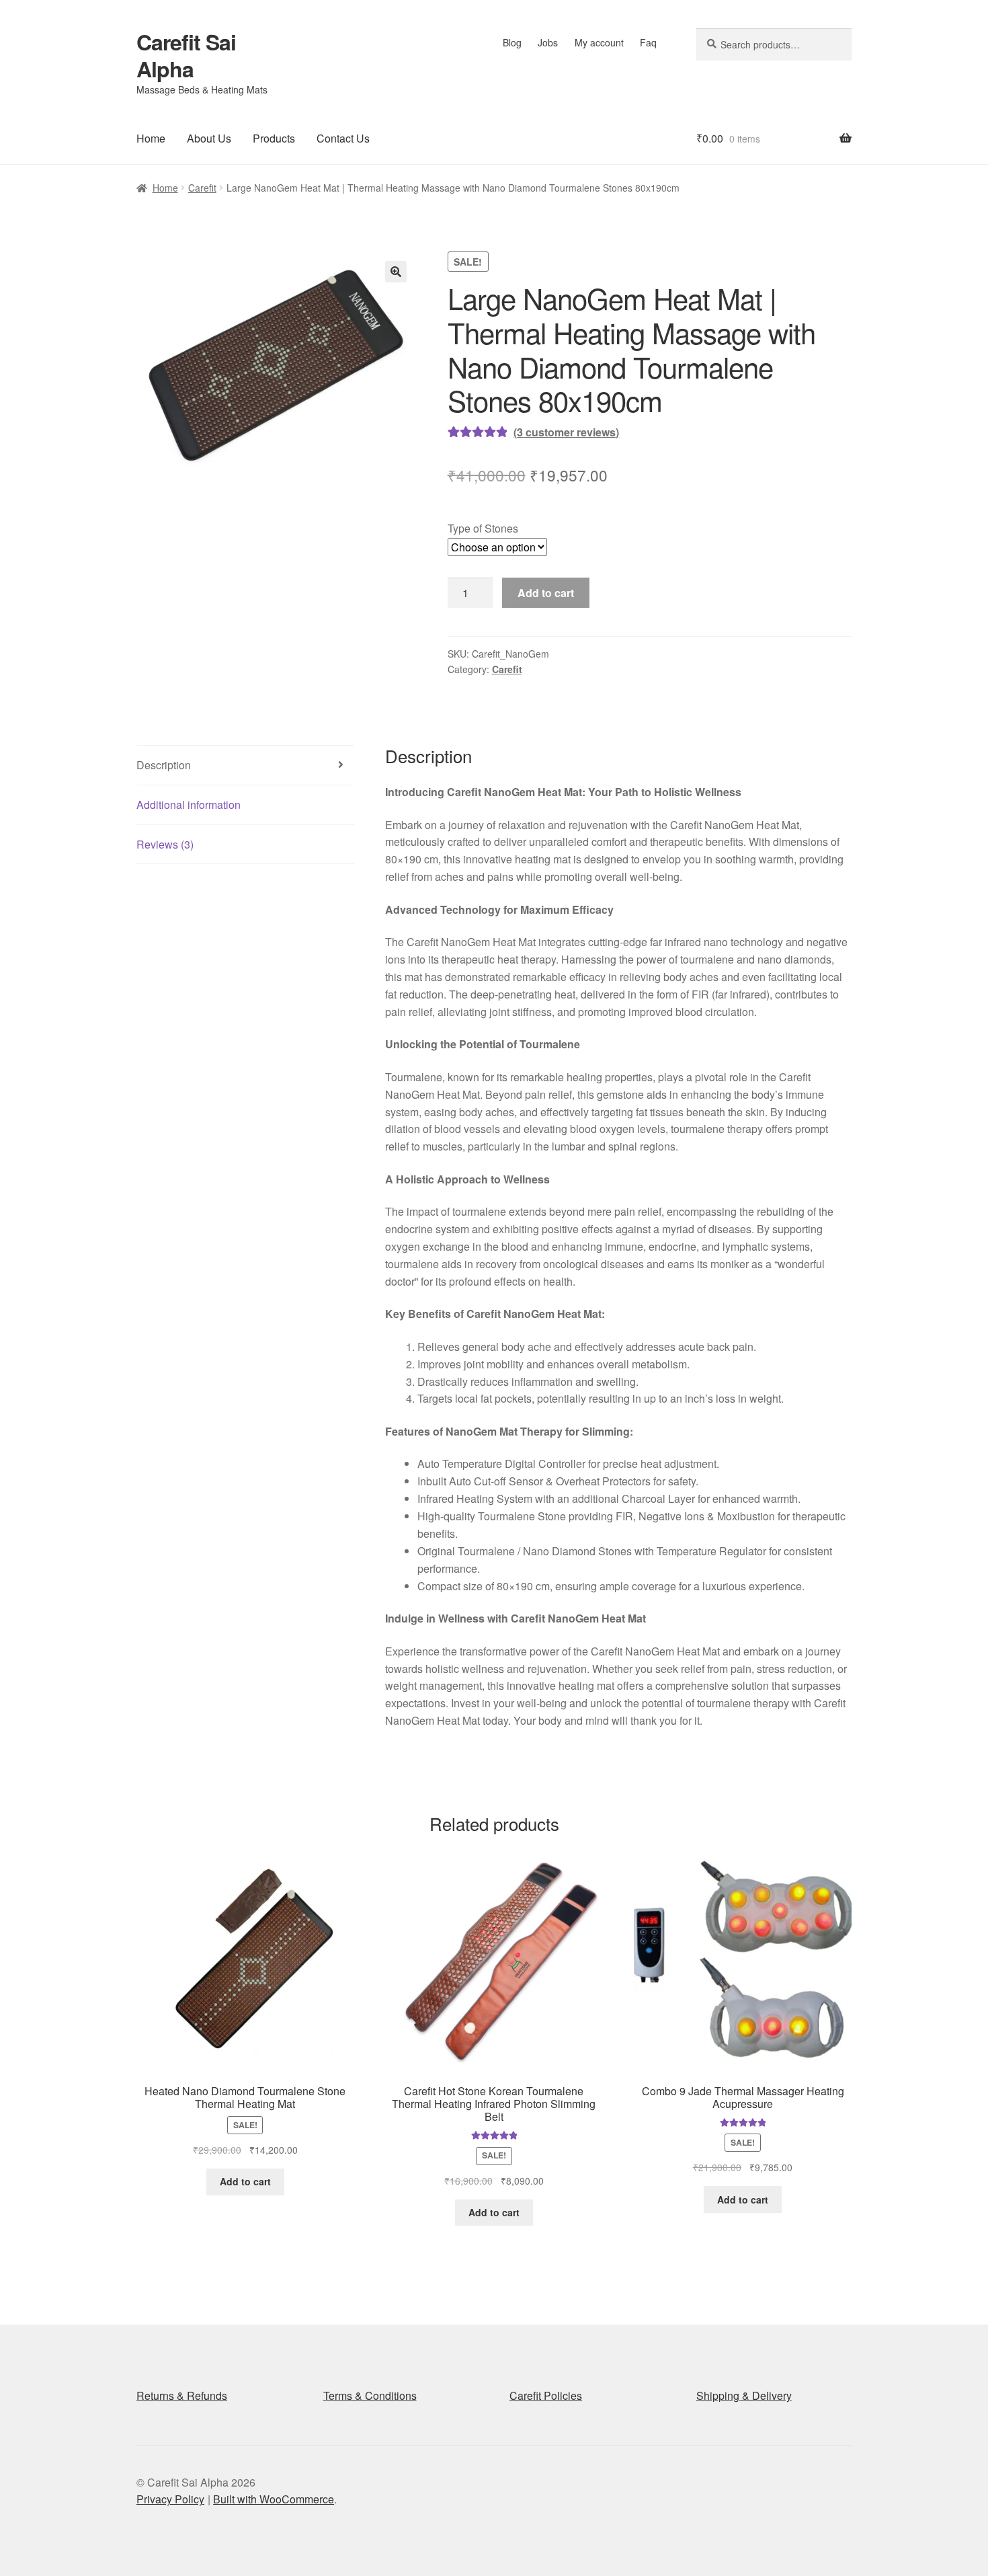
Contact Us (343, 138)
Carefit (202, 188)
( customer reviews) (566, 432)
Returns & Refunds (182, 2395)
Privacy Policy (170, 2499)
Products (274, 138)
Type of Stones (483, 528)
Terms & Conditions (370, 2395)
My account (599, 42)
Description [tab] (164, 765)
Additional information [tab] (189, 805)
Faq (648, 42)
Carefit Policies (546, 2395)
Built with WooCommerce (274, 2499)
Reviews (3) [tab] (165, 844)
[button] (396, 272)
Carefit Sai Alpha (186, 55)
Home (151, 138)
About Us (209, 138)
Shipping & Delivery (744, 2395)
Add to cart (546, 593)
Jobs (548, 42)
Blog (512, 42)
